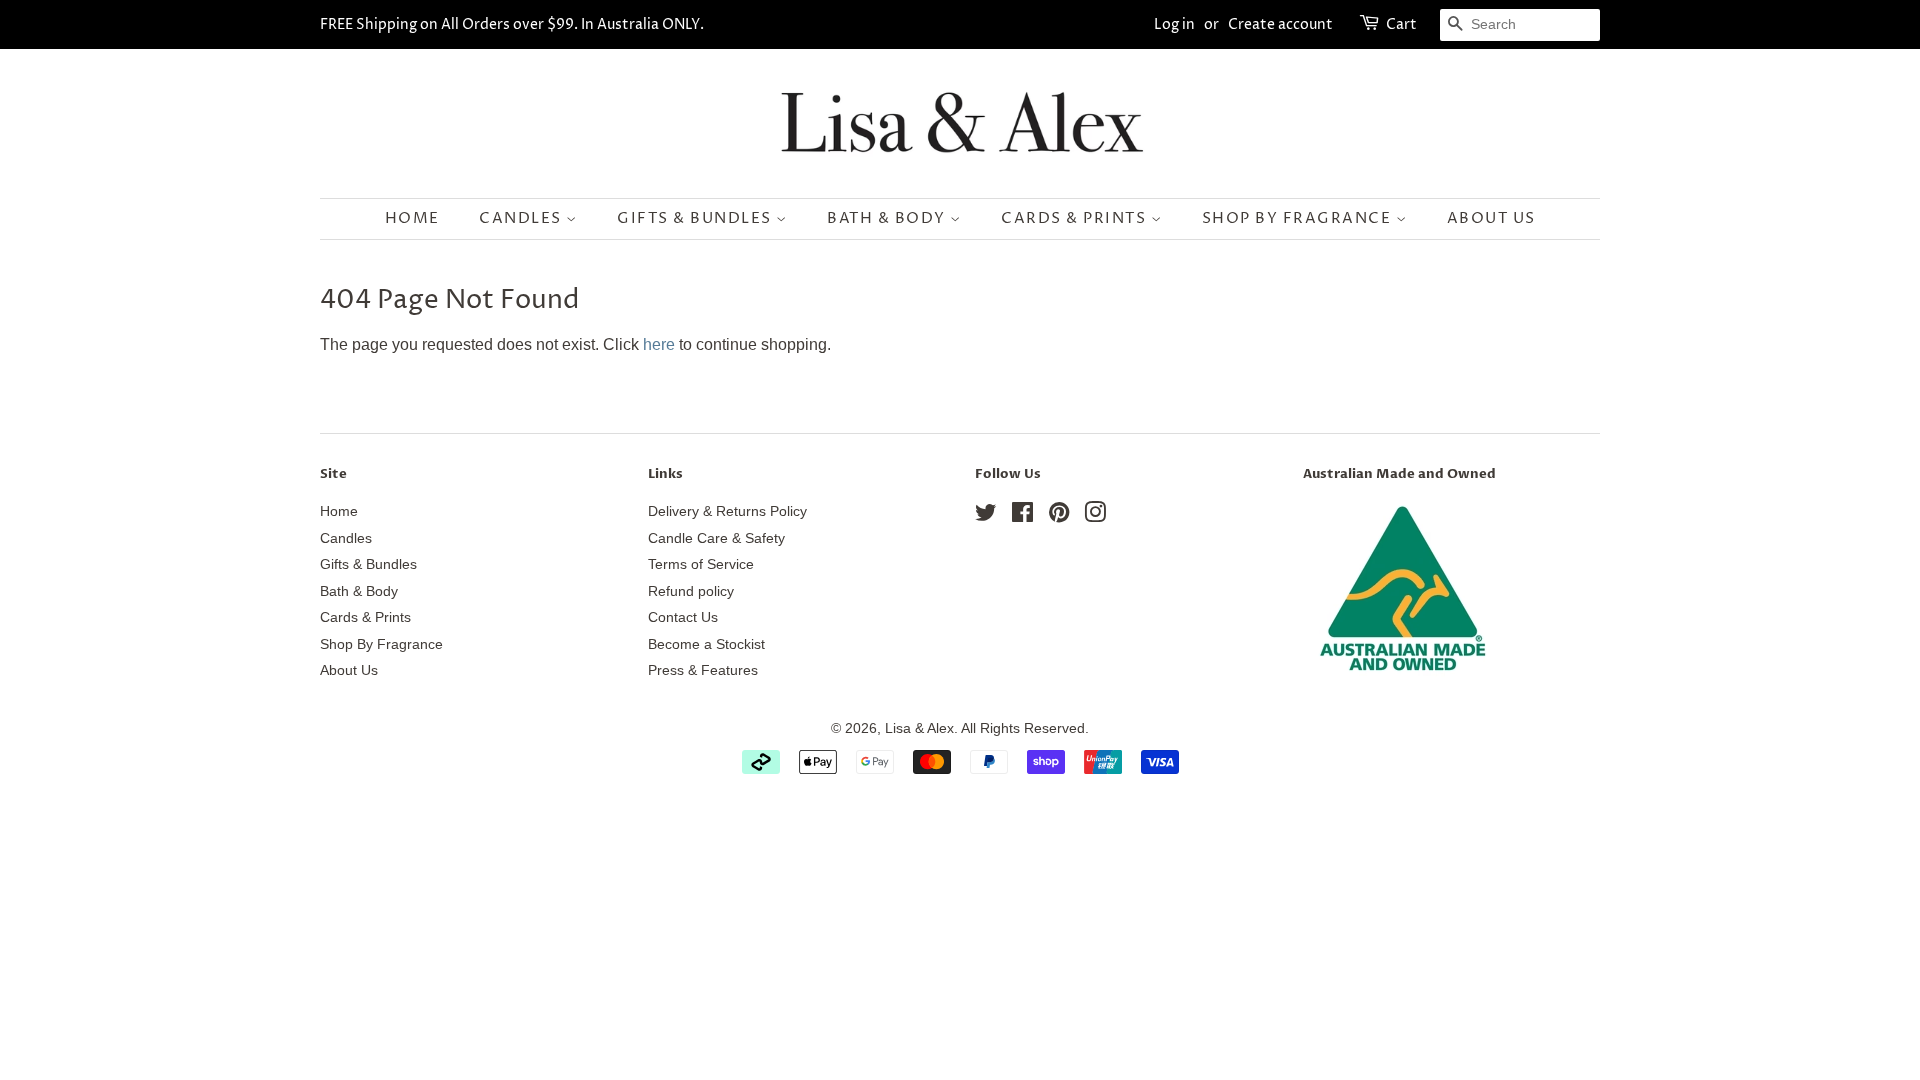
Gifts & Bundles (696, 218)
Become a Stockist (706, 644)
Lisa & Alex (919, 728)
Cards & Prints (1076, 218)
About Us (1491, 218)
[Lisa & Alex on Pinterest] (1059, 516)
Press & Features (703, 670)
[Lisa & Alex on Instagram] (1095, 516)
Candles (522, 218)
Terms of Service (701, 564)
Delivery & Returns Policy (727, 511)
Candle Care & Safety (716, 538)
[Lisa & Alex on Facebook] (1022, 516)
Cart (1401, 24)
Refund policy (691, 591)
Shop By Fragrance (1299, 218)
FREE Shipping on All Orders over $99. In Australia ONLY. (512, 24)
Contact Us (683, 617)
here (659, 344)
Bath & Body (888, 218)
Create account (1280, 24)
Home (412, 218)
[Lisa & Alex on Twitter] (986, 516)
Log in (1174, 24)
